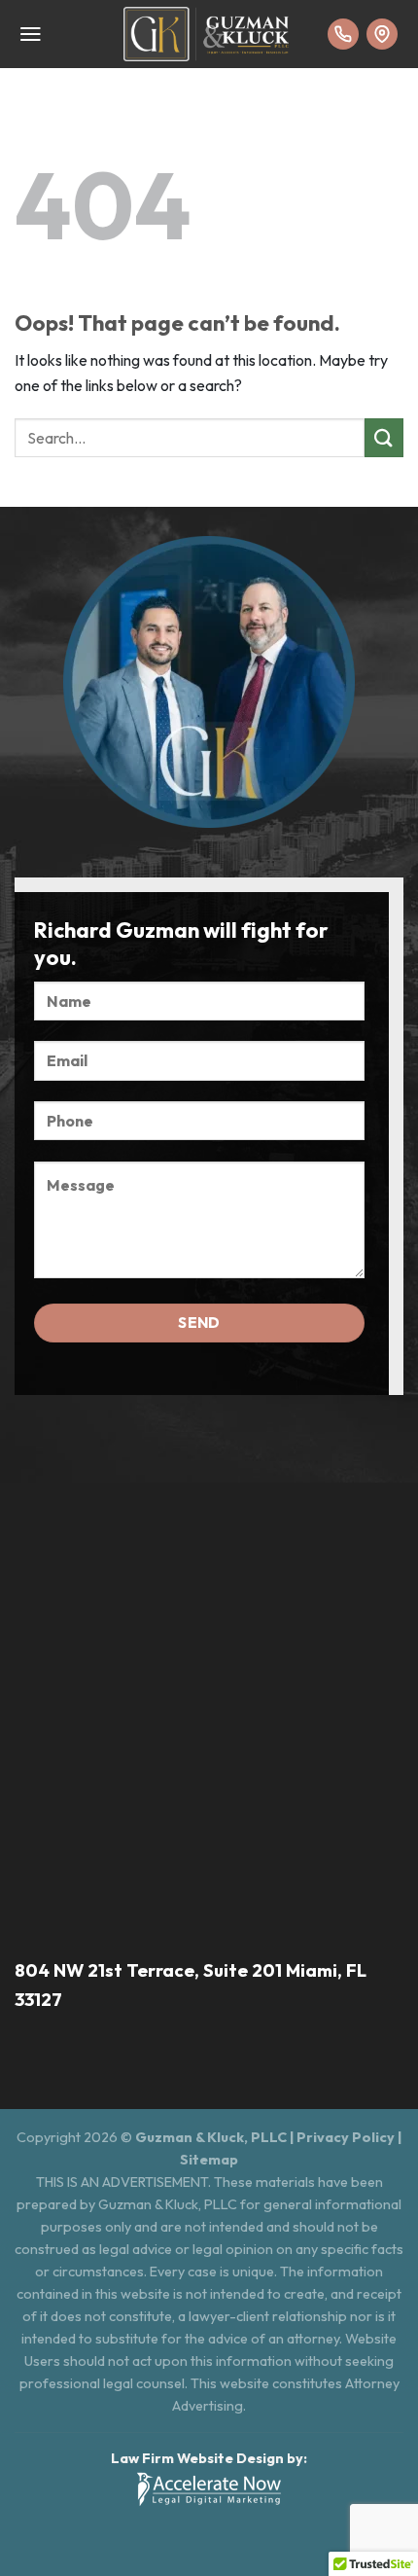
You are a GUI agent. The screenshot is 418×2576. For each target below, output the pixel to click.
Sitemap (209, 2160)
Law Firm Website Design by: (209, 2458)
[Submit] (384, 437)
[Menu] (31, 34)
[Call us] (343, 34)
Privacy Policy (346, 2137)
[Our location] (382, 34)
